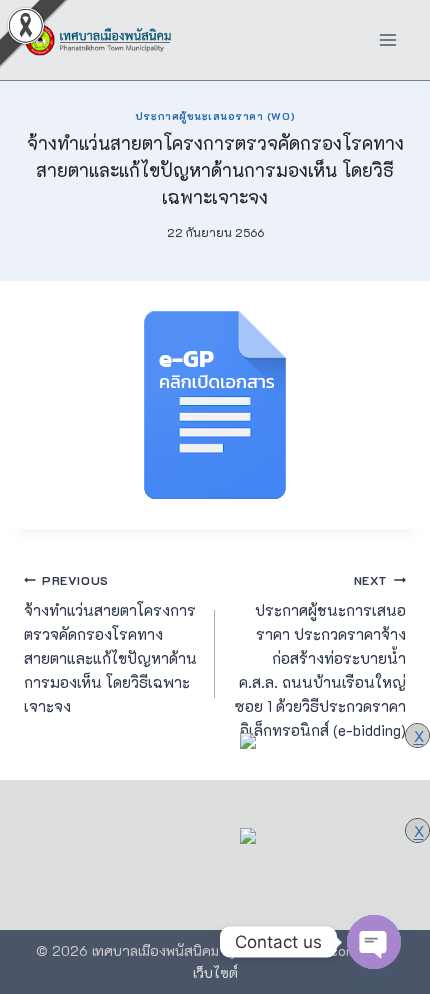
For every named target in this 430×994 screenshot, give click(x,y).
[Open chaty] (374, 942)
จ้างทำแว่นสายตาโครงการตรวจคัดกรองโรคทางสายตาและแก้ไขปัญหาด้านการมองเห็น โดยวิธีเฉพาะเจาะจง (110, 644)
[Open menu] (387, 39)
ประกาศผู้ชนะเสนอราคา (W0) (215, 116)
